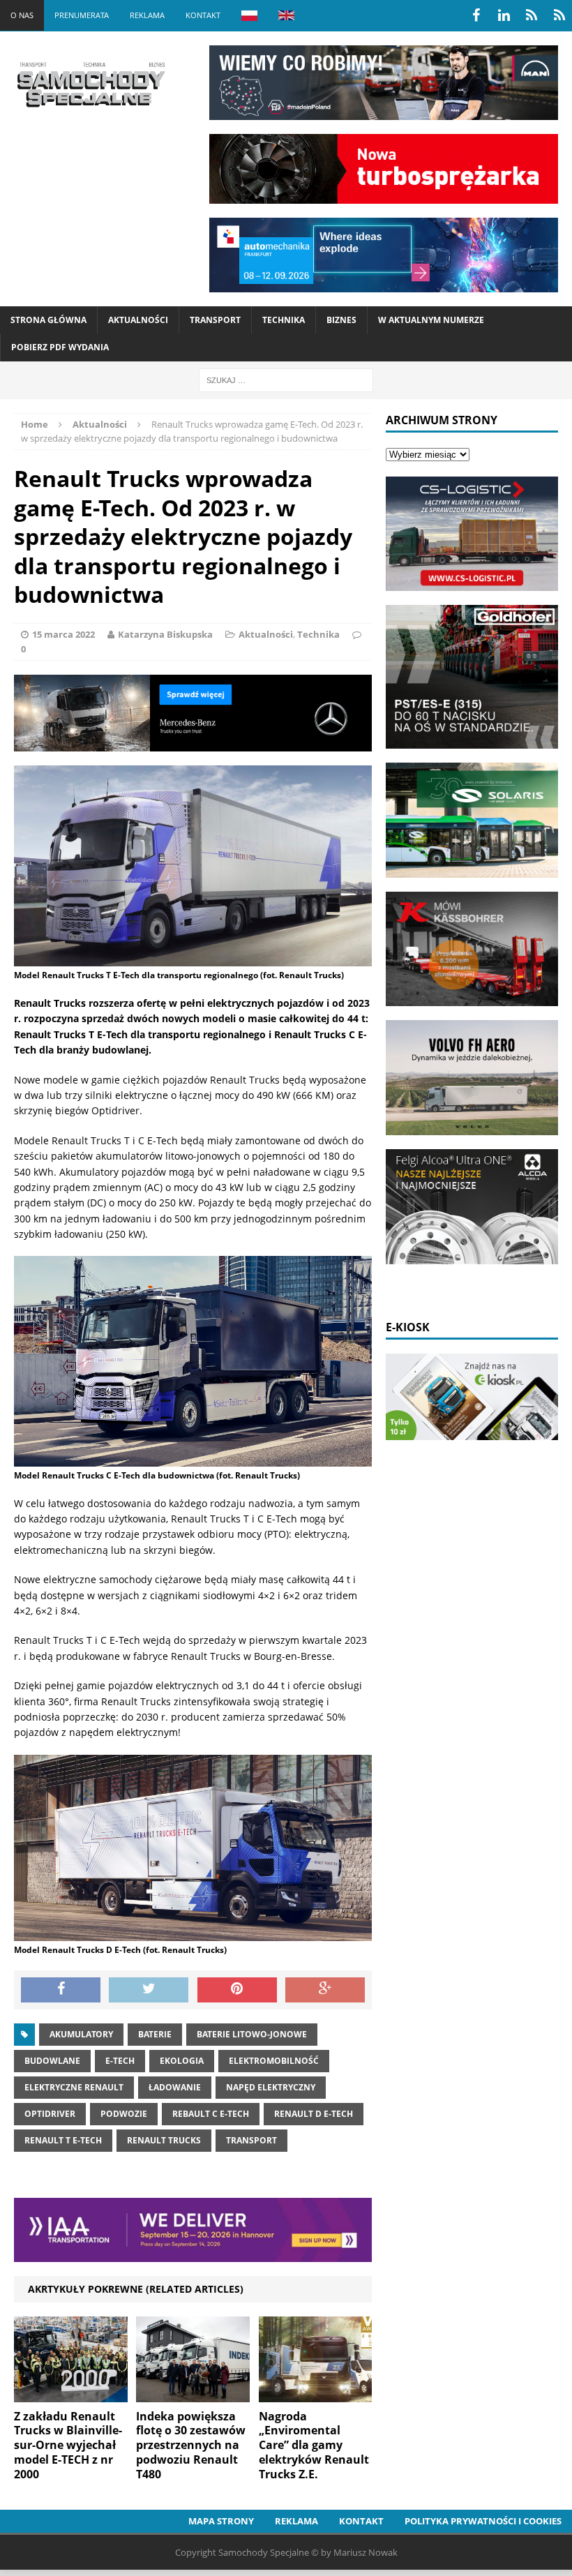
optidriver (50, 2114)
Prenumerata (82, 15)
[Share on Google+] (325, 1990)
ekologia (182, 2061)
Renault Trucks (164, 2140)
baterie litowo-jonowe (252, 2034)
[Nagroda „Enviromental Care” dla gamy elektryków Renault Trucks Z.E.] (316, 2394)
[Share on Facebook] (61, 1990)
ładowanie (175, 2087)
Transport (215, 320)
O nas (22, 15)
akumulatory (81, 2034)
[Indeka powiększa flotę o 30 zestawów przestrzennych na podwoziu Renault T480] (193, 2394)
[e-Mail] (559, 15)
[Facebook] (476, 15)
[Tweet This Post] (149, 1990)
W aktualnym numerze (431, 320)
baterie (155, 2034)
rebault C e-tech (211, 2114)
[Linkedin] (504, 15)
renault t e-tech (63, 2140)
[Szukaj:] (286, 379)
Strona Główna (48, 320)
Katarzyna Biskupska (165, 634)
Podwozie (124, 2114)
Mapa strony (221, 2521)
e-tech (120, 2061)
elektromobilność (274, 2061)
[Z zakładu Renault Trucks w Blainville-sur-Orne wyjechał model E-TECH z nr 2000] (71, 2394)
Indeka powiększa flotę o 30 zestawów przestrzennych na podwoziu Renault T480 (191, 2445)
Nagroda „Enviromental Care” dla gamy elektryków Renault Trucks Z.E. (314, 2445)
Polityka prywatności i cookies (483, 2521)
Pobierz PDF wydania (60, 347)
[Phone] (532, 15)
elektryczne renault (74, 2087)
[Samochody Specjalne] (91, 84)
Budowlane (52, 2061)
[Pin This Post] (237, 1990)
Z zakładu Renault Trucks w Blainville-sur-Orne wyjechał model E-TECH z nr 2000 (68, 2445)
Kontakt (203, 15)
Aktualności (138, 320)
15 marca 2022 (63, 634)
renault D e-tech (314, 2114)
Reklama (147, 15)
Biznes (341, 320)
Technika (284, 320)
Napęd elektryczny (271, 2087)
